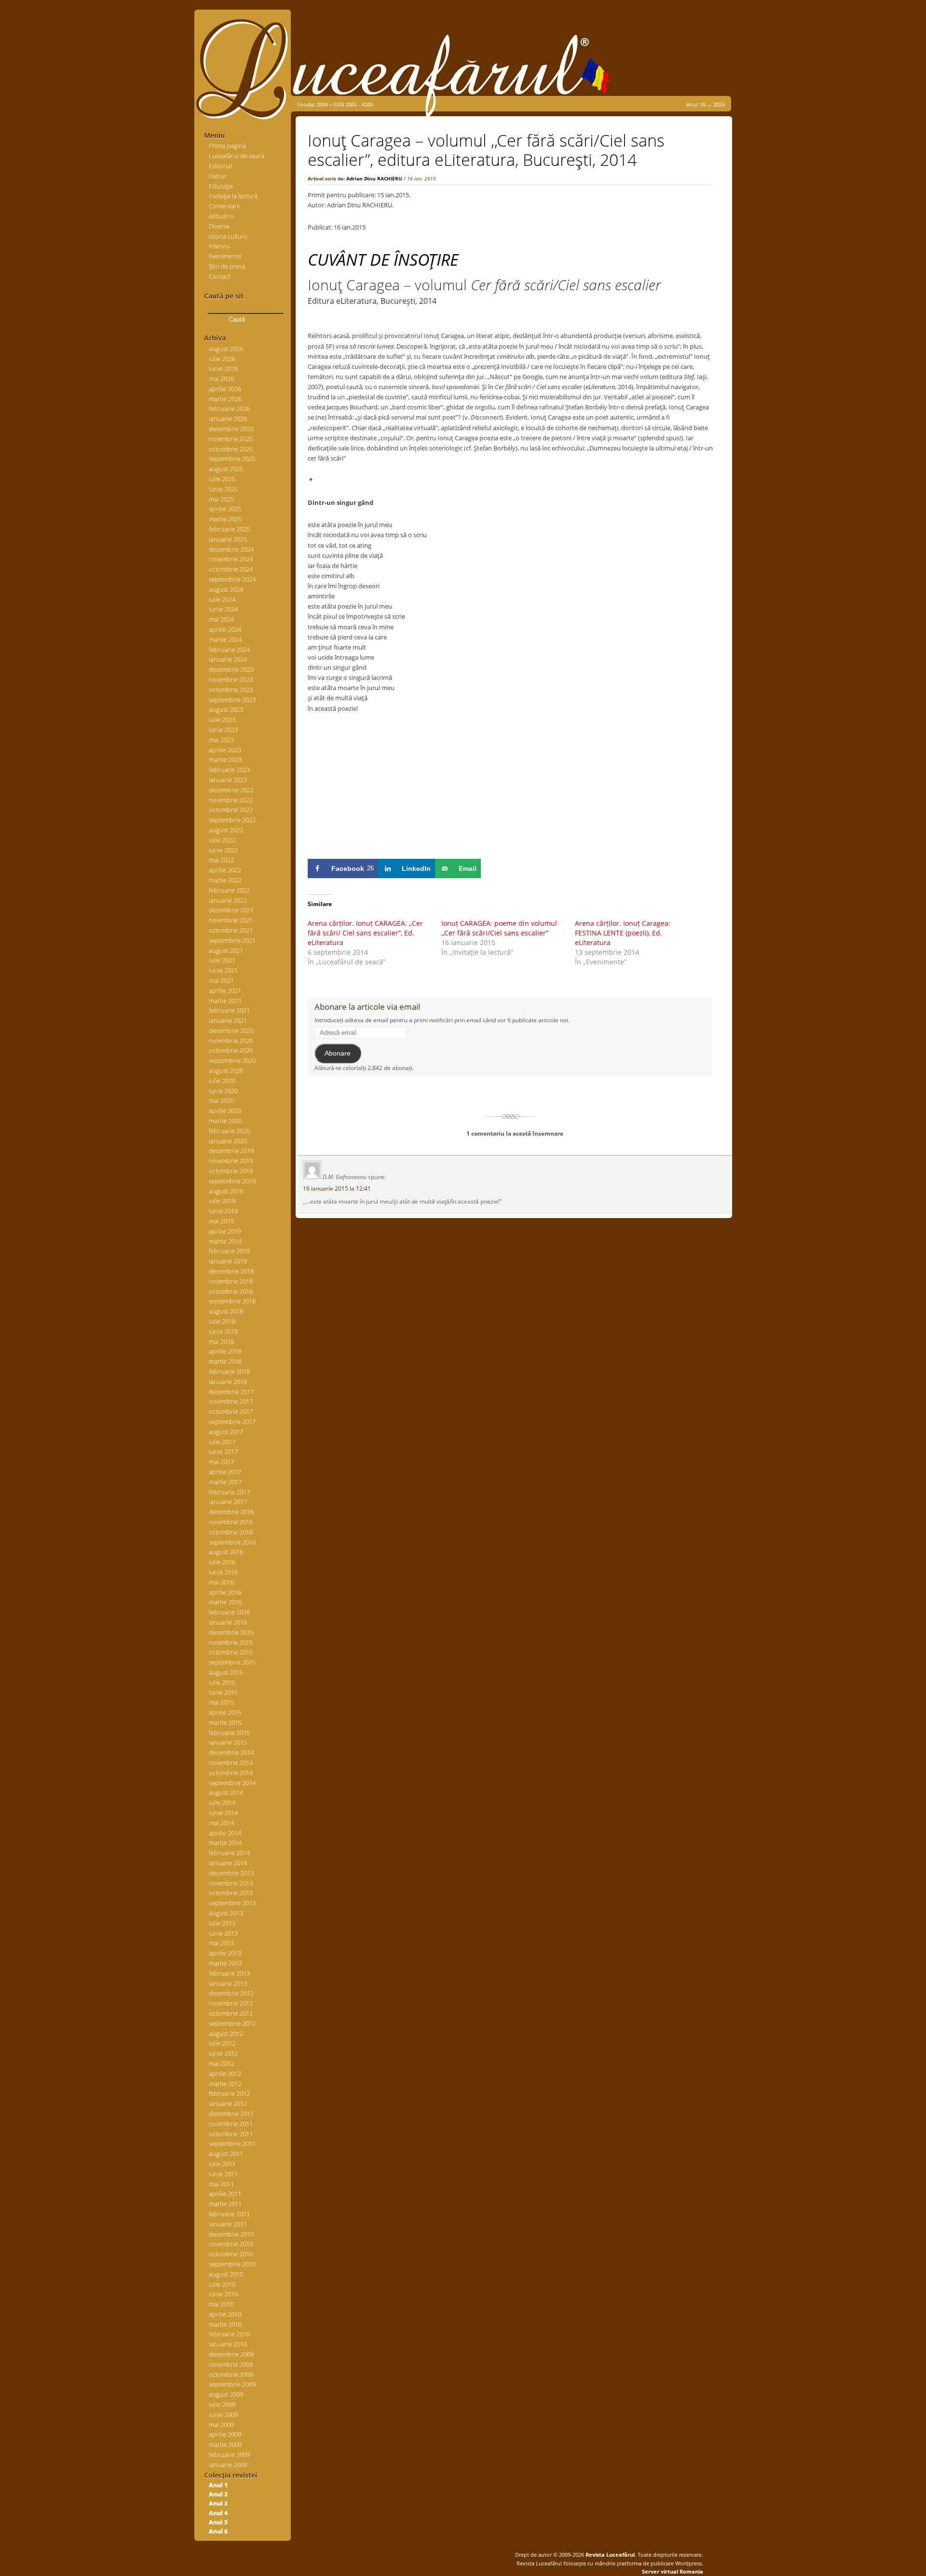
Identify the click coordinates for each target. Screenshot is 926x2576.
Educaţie (221, 186)
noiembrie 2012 (231, 2003)
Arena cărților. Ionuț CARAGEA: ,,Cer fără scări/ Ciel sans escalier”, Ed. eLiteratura (365, 933)
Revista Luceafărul (609, 2555)
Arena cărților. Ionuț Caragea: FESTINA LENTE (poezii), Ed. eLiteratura (623, 933)
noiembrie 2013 (231, 1883)
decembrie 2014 (231, 1752)
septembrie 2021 (232, 940)
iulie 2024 (222, 599)
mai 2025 (221, 499)
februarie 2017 (229, 1492)
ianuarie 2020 (228, 1141)
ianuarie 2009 (228, 2465)
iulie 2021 (222, 960)
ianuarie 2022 (228, 900)
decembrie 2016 (231, 1512)
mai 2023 (221, 740)
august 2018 (226, 1311)
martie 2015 (225, 1722)
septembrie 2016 (232, 1542)
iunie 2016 (223, 1572)
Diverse (219, 226)
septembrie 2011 (232, 2143)
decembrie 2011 (231, 2114)
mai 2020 (221, 1100)
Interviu (219, 246)
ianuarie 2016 (228, 1622)
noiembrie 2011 (231, 2124)
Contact (220, 276)
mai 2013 (221, 1943)
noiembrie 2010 (231, 2244)
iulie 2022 (222, 840)
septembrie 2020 (232, 1060)
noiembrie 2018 (231, 1281)
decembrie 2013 (231, 1873)
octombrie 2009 (231, 2374)
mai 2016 (221, 1582)
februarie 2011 (229, 2214)
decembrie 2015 (231, 1632)
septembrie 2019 (232, 1181)
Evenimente (225, 256)
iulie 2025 (222, 479)
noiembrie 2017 (231, 1401)
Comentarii (224, 206)
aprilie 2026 (225, 389)
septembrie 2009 (232, 2384)
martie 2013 (225, 1963)
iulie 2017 (222, 1442)
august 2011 (226, 2154)
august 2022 (226, 830)
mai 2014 (221, 1823)
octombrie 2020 (231, 1050)
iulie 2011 (222, 2164)
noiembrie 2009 (231, 2364)
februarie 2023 (229, 770)
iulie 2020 (222, 1081)
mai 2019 (221, 1221)
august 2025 (226, 469)
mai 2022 (221, 860)
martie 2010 (225, 2324)
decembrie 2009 (231, 2354)
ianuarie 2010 (228, 2344)
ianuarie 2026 (228, 419)
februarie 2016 (229, 1612)
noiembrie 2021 (231, 920)
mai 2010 (221, 2304)
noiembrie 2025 (231, 439)
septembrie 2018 (232, 1301)
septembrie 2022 (232, 820)
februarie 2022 (229, 890)
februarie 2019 (229, 1251)
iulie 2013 (222, 1923)
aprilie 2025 (225, 509)
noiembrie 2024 (231, 559)
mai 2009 (221, 2425)
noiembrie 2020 (231, 1041)
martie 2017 (225, 1482)
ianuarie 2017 (228, 1502)
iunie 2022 (223, 850)
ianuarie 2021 (228, 1020)
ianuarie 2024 (228, 659)
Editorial (220, 166)
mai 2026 (221, 379)
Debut (218, 176)
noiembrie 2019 (231, 1161)
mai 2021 (221, 980)
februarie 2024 (229, 650)
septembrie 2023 (232, 700)
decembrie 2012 (231, 1993)
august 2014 (226, 1792)
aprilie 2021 (225, 990)
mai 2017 (221, 1462)
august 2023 (226, 709)
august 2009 (226, 2394)
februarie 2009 (229, 2454)
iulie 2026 (222, 359)
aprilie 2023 (225, 750)
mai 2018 (221, 1342)
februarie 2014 (229, 1853)
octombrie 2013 (231, 1893)
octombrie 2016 (231, 1532)
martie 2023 (225, 759)
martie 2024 (225, 639)
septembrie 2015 (232, 1662)
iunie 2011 (223, 2174)
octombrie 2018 (231, 1291)
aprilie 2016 (225, 1592)
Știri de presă (227, 266)
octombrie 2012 (231, 2013)
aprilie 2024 (225, 629)
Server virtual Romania (673, 2571)
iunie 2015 (223, 1692)
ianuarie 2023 (228, 780)
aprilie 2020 (225, 1111)
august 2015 (226, 1672)
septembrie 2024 (232, 579)
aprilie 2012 (225, 2074)
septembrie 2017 (232, 1422)
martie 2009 (225, 2444)
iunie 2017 (223, 1451)
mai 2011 (221, 2184)
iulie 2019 (222, 1201)
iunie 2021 (223, 970)
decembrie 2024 (231, 549)
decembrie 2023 (231, 669)
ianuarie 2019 (228, 1261)
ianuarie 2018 (228, 1382)
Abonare (338, 1053)
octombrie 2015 (231, 1652)
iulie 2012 (222, 2043)
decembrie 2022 (231, 790)
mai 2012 (221, 2063)
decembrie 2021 (231, 910)
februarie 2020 (229, 1131)
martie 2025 (225, 519)
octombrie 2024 (231, 569)
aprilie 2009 (225, 2434)
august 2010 (226, 2274)
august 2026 (226, 349)
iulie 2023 (222, 719)
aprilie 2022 (225, 870)
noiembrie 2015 (231, 1642)
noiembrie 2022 (231, 800)
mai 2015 (221, 1702)
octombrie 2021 (231, 930)
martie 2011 (225, 2204)
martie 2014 (225, 1843)
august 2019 (226, 1191)
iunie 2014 (223, 1813)
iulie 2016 (222, 1562)
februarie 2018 (229, 1371)
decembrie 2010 (231, 2234)
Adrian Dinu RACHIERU (374, 178)
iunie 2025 (223, 489)
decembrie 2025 (231, 429)
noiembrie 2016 (231, 1522)
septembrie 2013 (232, 1903)
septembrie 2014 (232, 1783)
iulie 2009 (222, 2404)
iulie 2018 (222, 1321)
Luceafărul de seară (237, 156)
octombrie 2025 (231, 449)
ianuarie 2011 (228, 2224)
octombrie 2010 (231, 2254)
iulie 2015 (222, 1682)
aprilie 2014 (225, 1833)
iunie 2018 (223, 1331)
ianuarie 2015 (228, 1742)
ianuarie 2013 (228, 1983)
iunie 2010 (223, 2294)
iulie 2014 (222, 1803)
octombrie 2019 (231, 1171)
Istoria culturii (228, 236)
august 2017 (226, 1432)
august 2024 (226, 589)
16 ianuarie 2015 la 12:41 (337, 1188)
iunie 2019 (223, 1211)
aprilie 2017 (225, 1472)
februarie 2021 (229, 1010)
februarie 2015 (229, 1733)
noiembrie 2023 (231, 679)
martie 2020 (225, 1121)
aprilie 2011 (225, 2194)
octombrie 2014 (231, 1773)
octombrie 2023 (231, 690)
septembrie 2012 (232, 2023)
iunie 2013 (223, 1933)
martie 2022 (225, 880)
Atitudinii (221, 216)
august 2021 (226, 950)
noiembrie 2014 (231, 1763)
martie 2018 (225, 1361)
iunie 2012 (223, 2053)
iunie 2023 (223, 730)
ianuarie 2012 (228, 2103)
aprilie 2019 (225, 1231)
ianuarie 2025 (228, 539)
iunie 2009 (223, 2414)
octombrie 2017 (231, 1411)
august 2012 (226, 2034)
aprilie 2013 (225, 1953)
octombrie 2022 (231, 810)
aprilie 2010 (225, 2314)
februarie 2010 (229, 2334)
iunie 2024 (223, 609)
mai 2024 (221, 619)
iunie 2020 (223, 1091)
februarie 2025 (229, 529)
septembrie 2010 (232, 2264)
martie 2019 (225, 1241)
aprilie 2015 (225, 1712)
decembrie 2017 (231, 1392)
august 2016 (226, 1552)
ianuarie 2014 (228, 1863)
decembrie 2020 (231, 1030)
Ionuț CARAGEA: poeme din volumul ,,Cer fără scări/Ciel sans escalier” (499, 928)
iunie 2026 (223, 368)
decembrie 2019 (231, 1151)
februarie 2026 (229, 408)
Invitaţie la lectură (233, 196)
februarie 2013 (229, 1973)
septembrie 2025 (232, 459)
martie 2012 (225, 2084)
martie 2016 (225, 1602)
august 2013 (226, 1913)
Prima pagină (227, 146)
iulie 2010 (222, 2284)
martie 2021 (225, 1001)
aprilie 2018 (225, 1351)
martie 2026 (225, 399)
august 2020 (226, 1071)
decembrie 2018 (231, 1271)
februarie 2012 (229, 2093)
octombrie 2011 (231, 2134)
